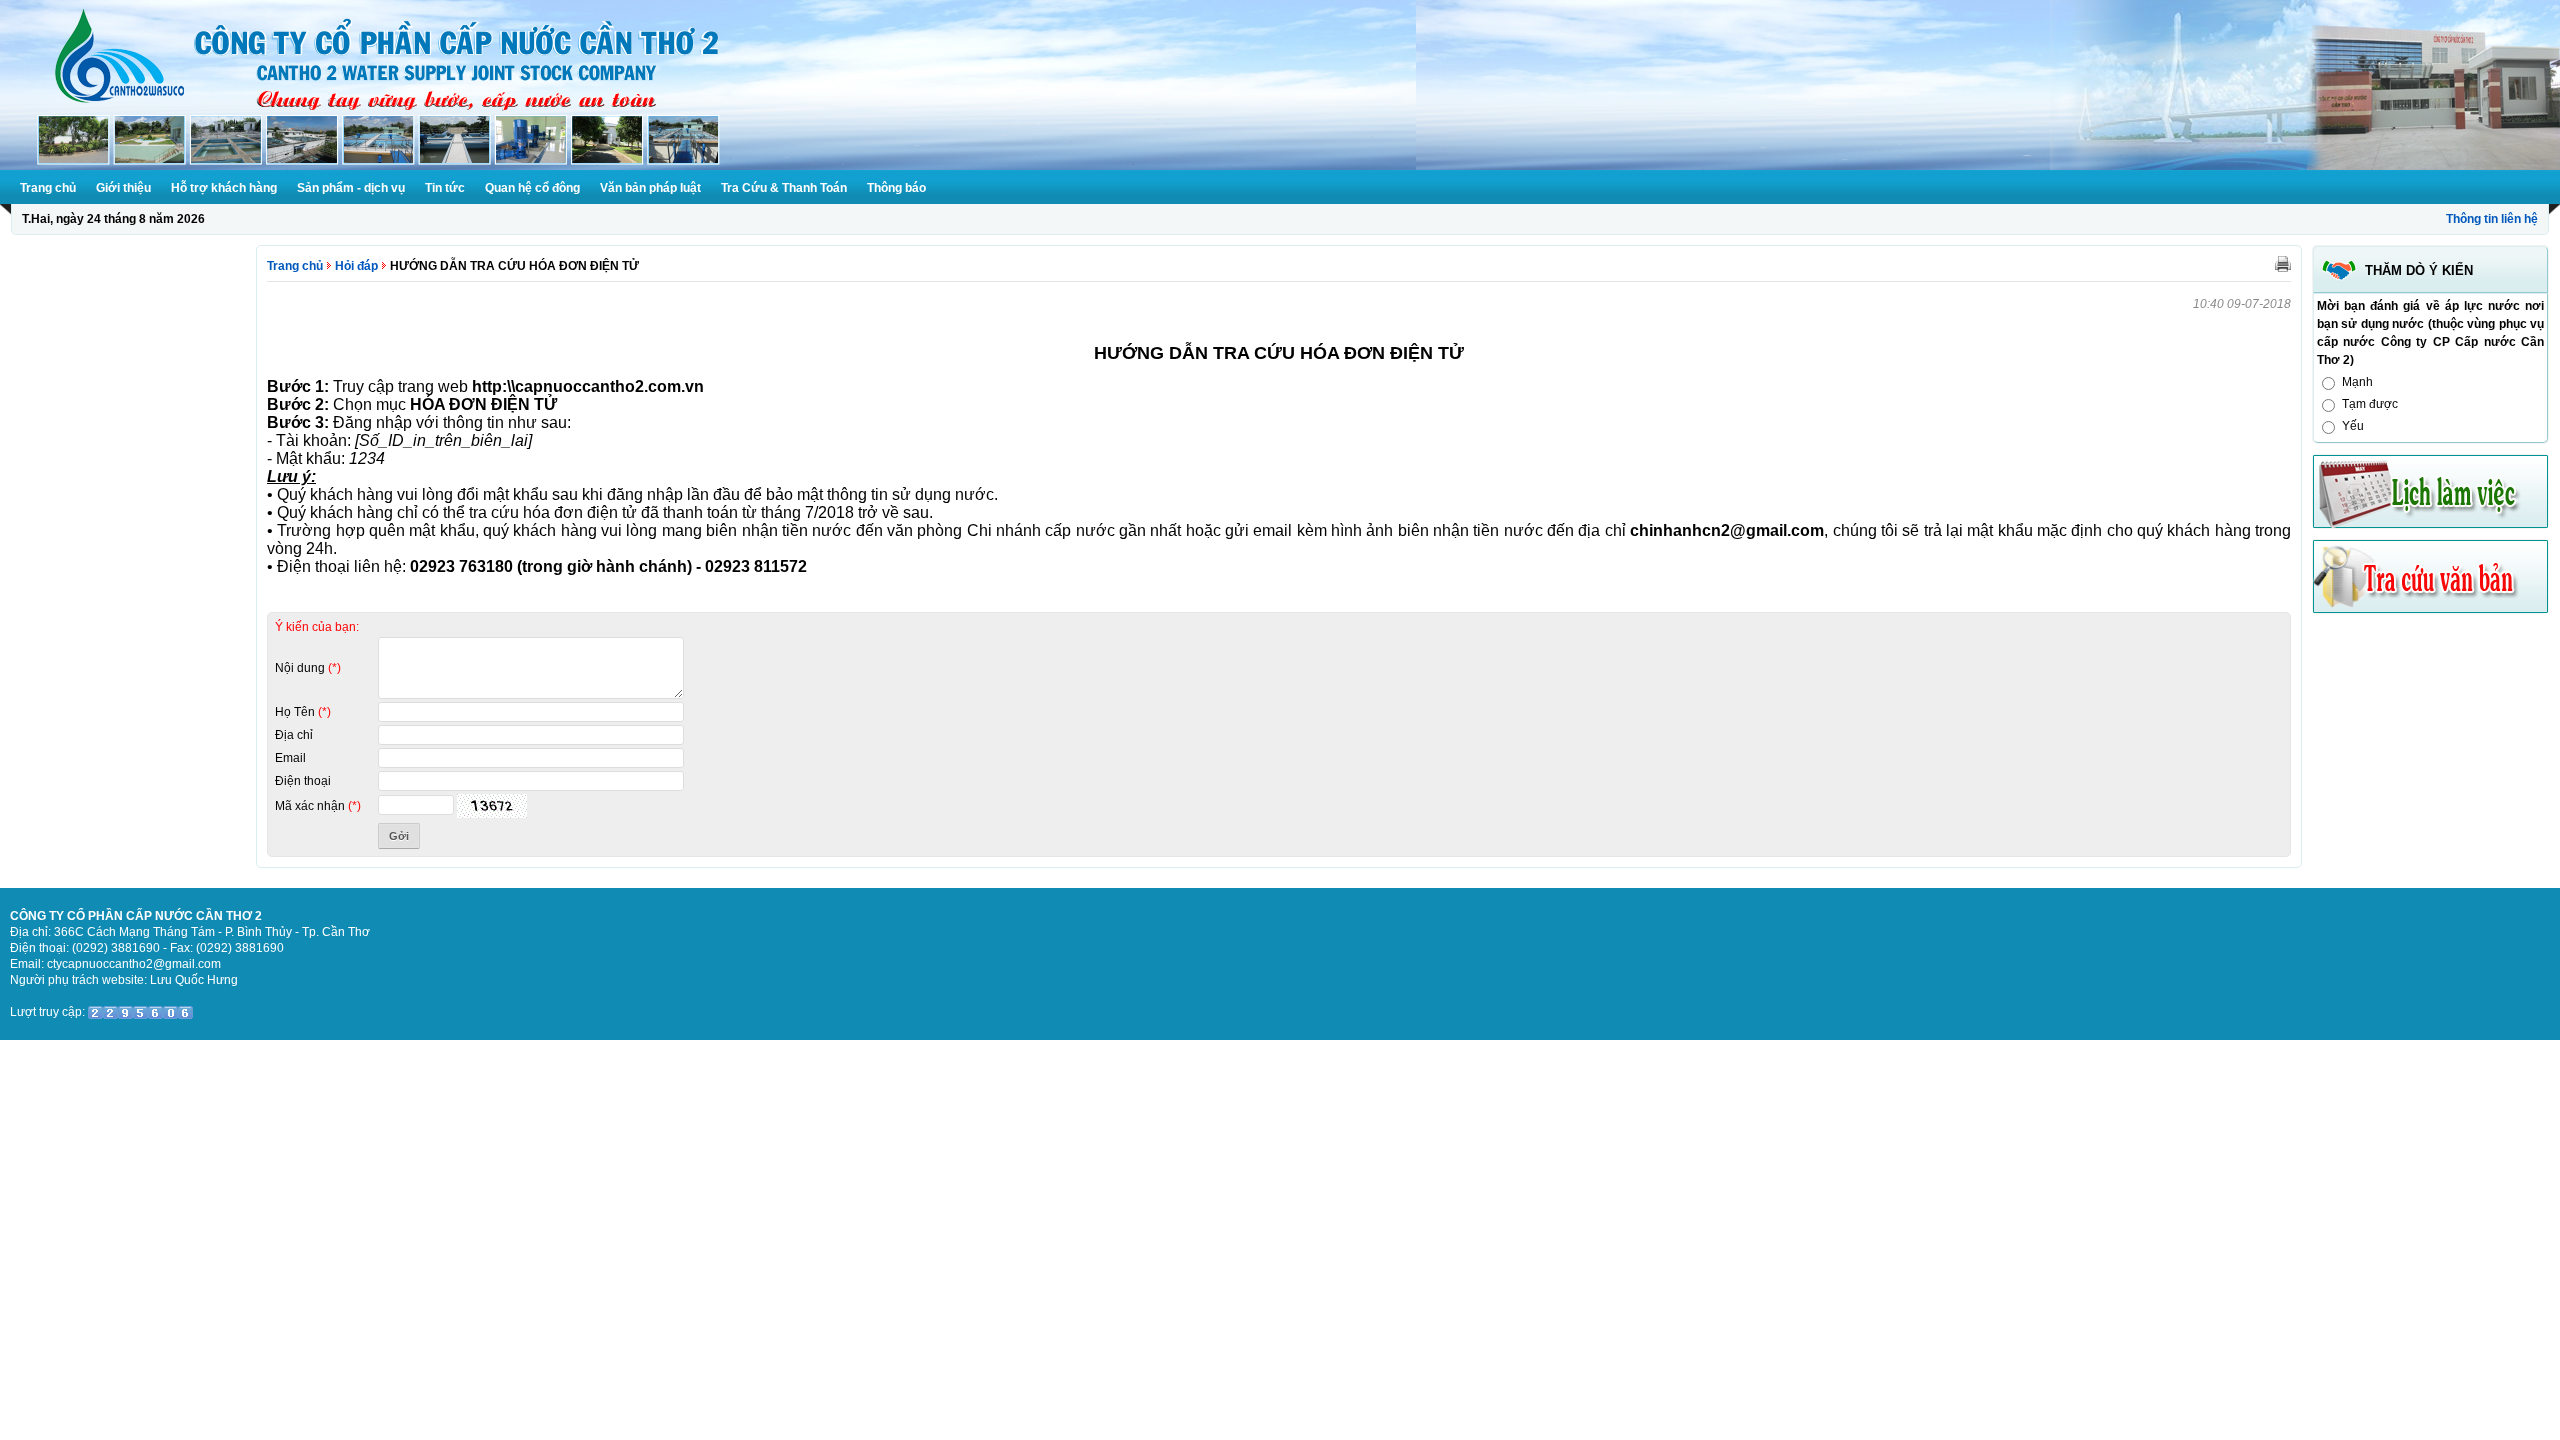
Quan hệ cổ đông (532, 188)
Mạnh (2357, 382)
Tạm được (2370, 404)
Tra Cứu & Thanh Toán (784, 188)
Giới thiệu (123, 188)
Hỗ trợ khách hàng (224, 188)
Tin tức (445, 188)
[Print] (2283, 263)
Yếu (2353, 426)
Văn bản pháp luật (650, 188)
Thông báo (896, 188)
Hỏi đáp (356, 266)
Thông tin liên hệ (2492, 219)
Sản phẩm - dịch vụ (351, 188)
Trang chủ (48, 188)
